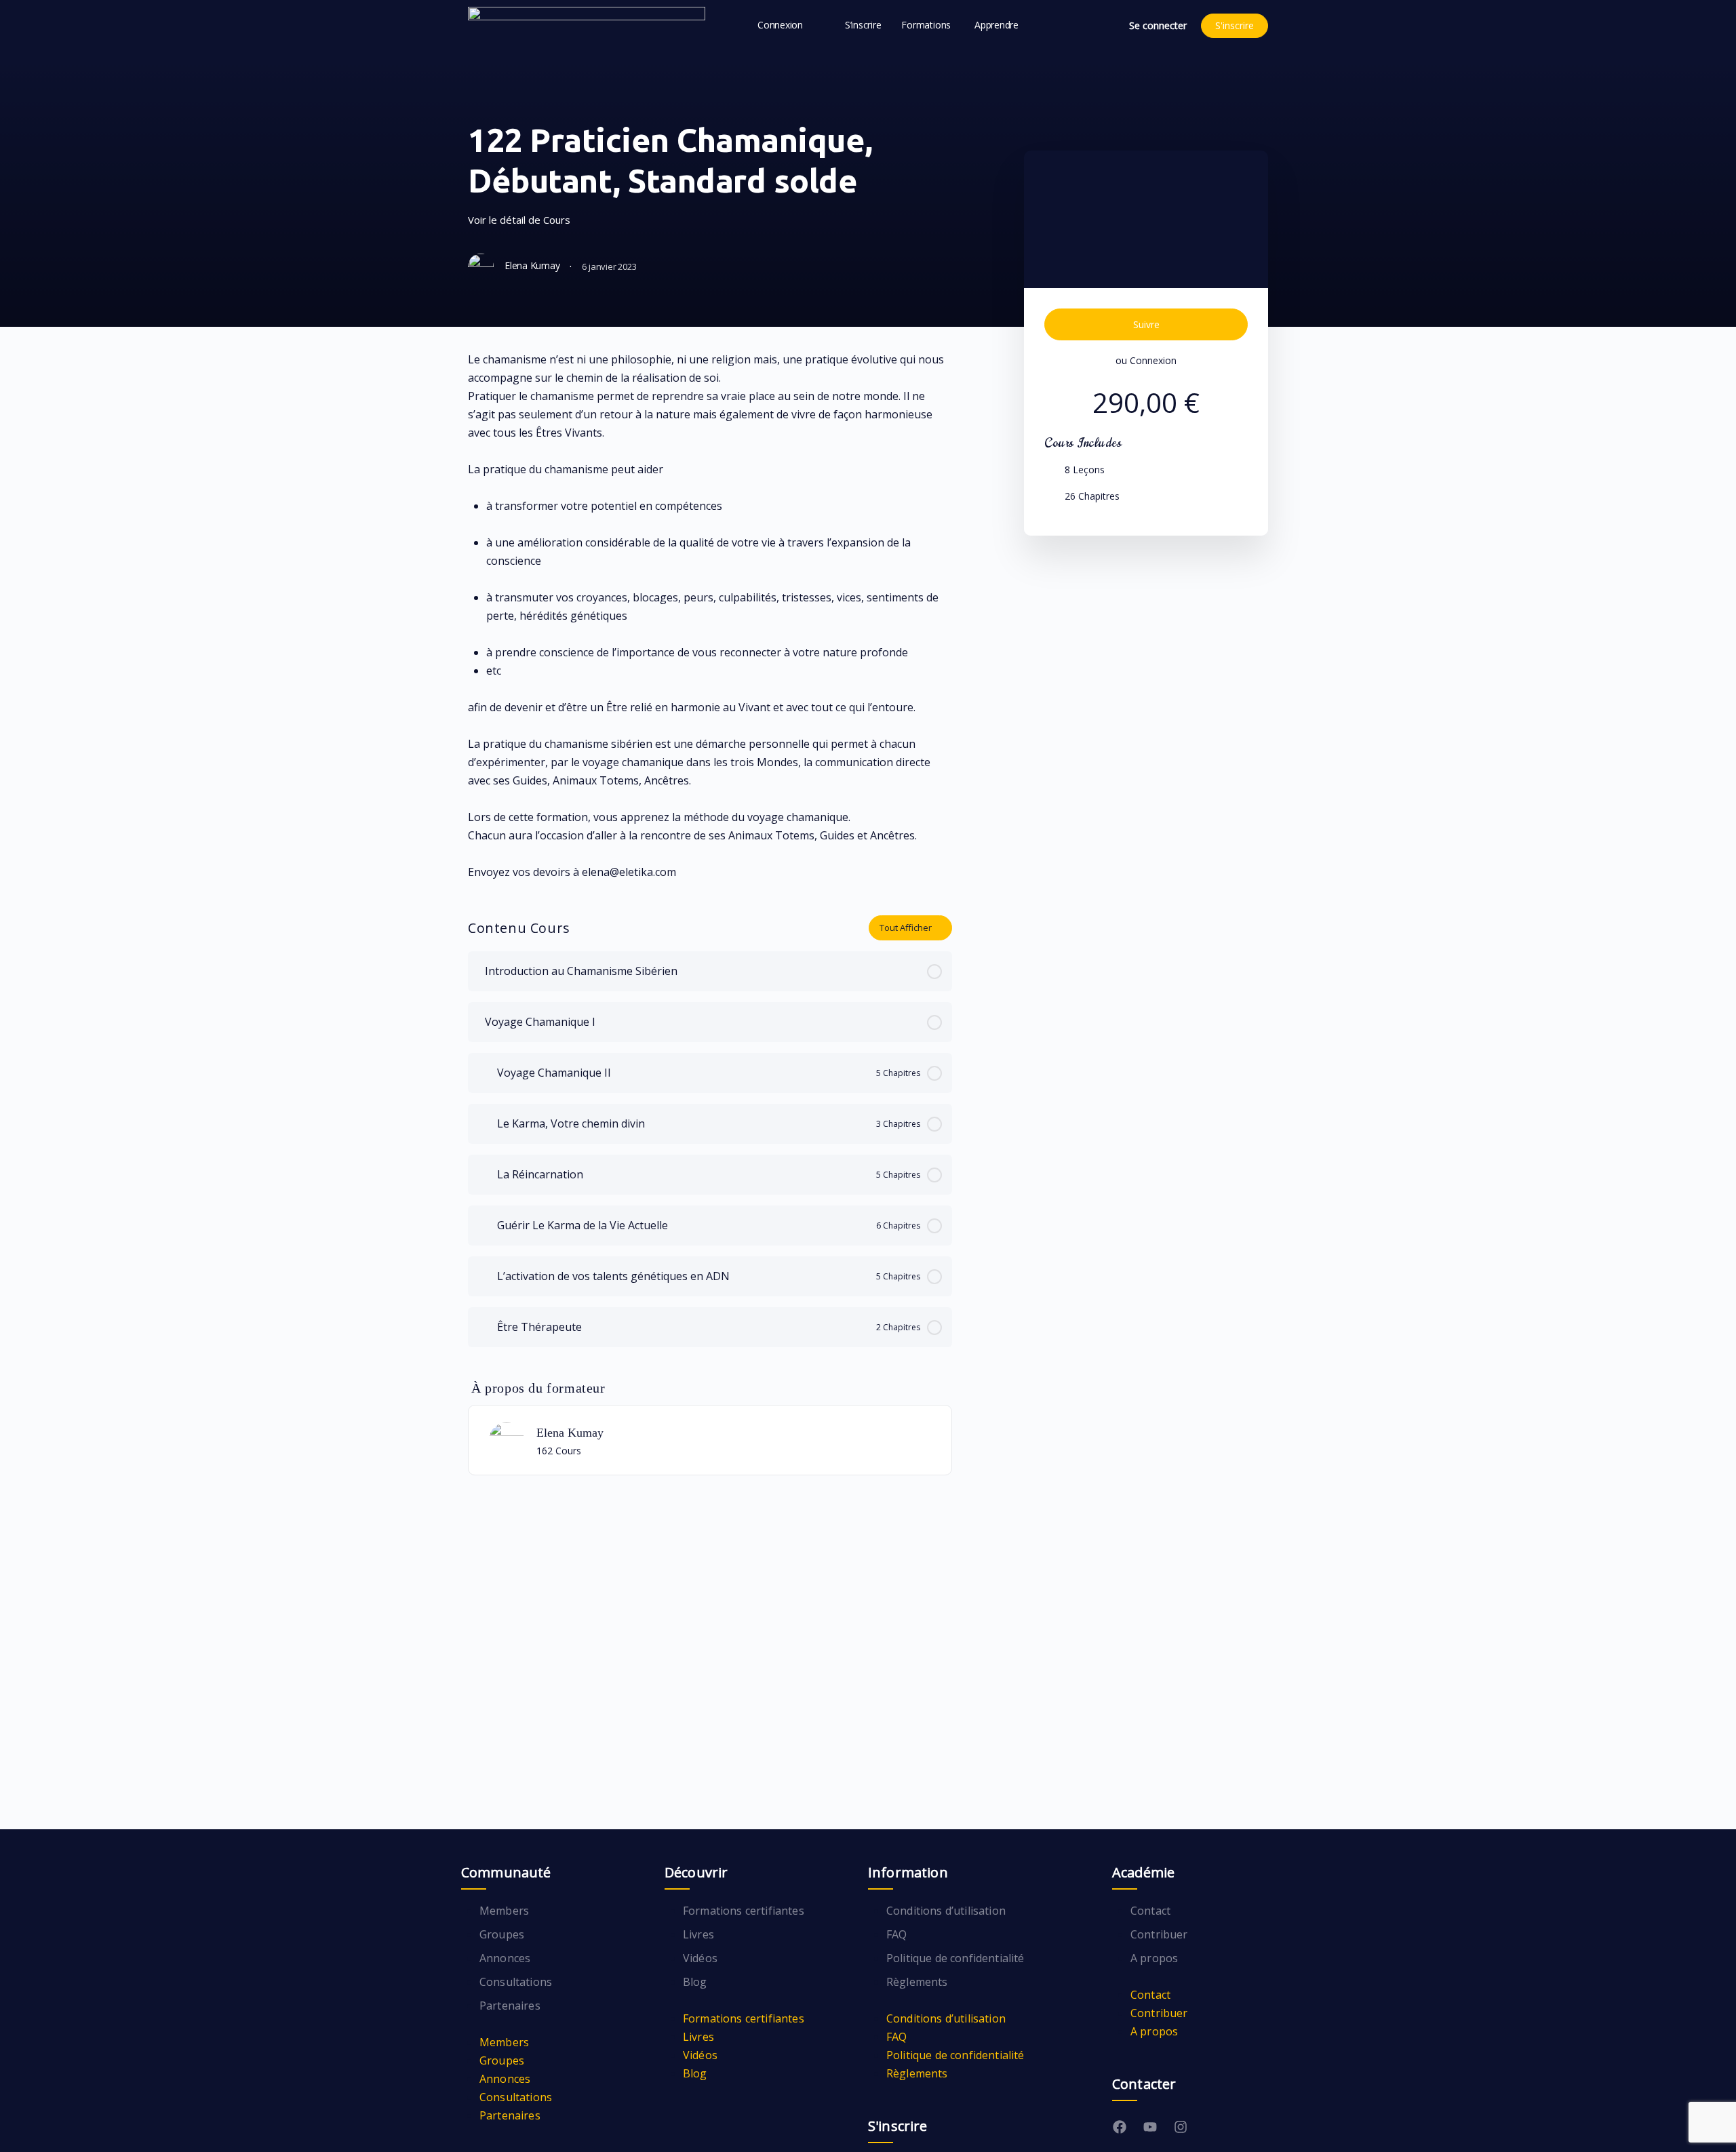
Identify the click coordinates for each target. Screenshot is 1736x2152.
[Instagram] (1181, 2127)
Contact (1150, 1911)
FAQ (896, 1934)
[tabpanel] (710, 616)
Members (504, 1911)
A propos (1154, 1958)
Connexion (1153, 360)
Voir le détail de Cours (520, 220)
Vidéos (700, 1958)
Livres (698, 1934)
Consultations (516, 1982)
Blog (695, 1982)
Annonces (505, 1958)
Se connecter (1158, 25)
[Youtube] (1150, 2127)
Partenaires (510, 2006)
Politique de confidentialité (955, 1958)
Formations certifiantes (744, 1911)
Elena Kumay (570, 1433)
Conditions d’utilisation (946, 1911)
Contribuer (1159, 1934)
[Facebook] (1120, 2127)
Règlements (917, 1982)
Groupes (502, 1934)
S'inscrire (1235, 25)
